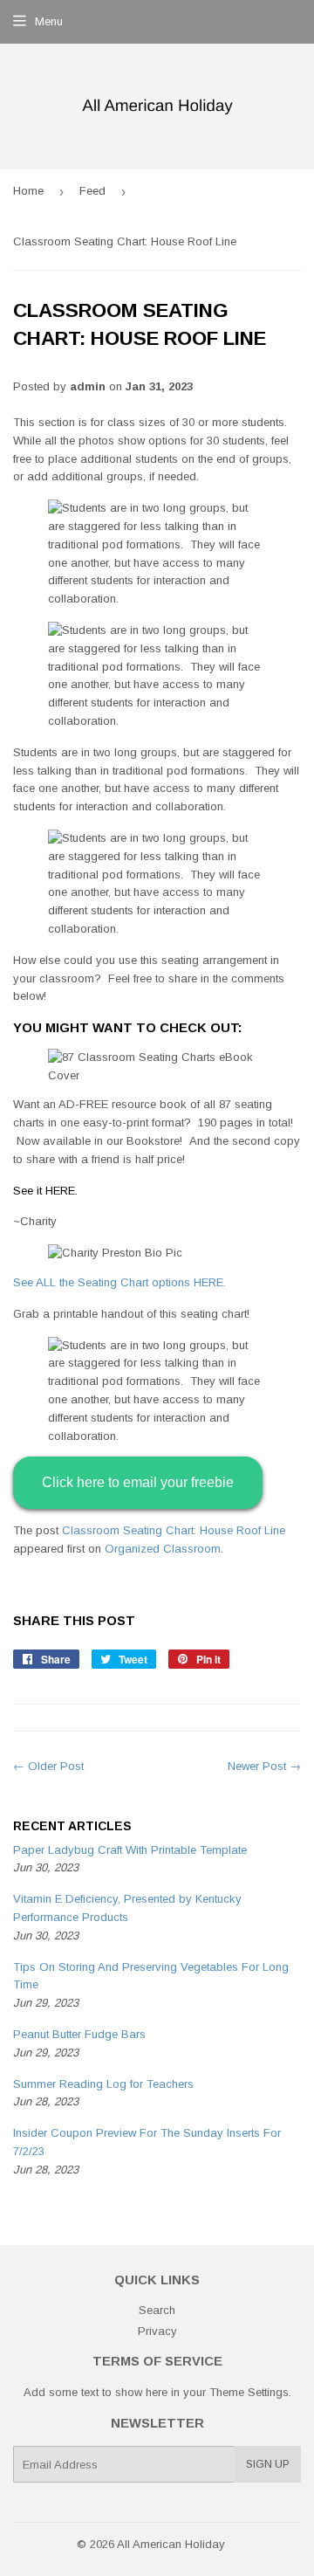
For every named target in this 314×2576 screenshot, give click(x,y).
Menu (49, 21)
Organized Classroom (163, 1549)
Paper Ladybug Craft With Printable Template (130, 1850)
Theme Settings (249, 2392)
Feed (92, 191)
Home (28, 191)
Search (157, 2310)
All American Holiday (171, 2544)
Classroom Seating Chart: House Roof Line (174, 1530)
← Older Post (48, 1766)
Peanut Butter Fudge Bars (79, 2034)
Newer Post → (264, 1766)
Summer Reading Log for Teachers (103, 2084)
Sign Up (268, 2464)
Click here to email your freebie (138, 1482)
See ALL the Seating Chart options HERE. (119, 1282)
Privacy (157, 2331)
